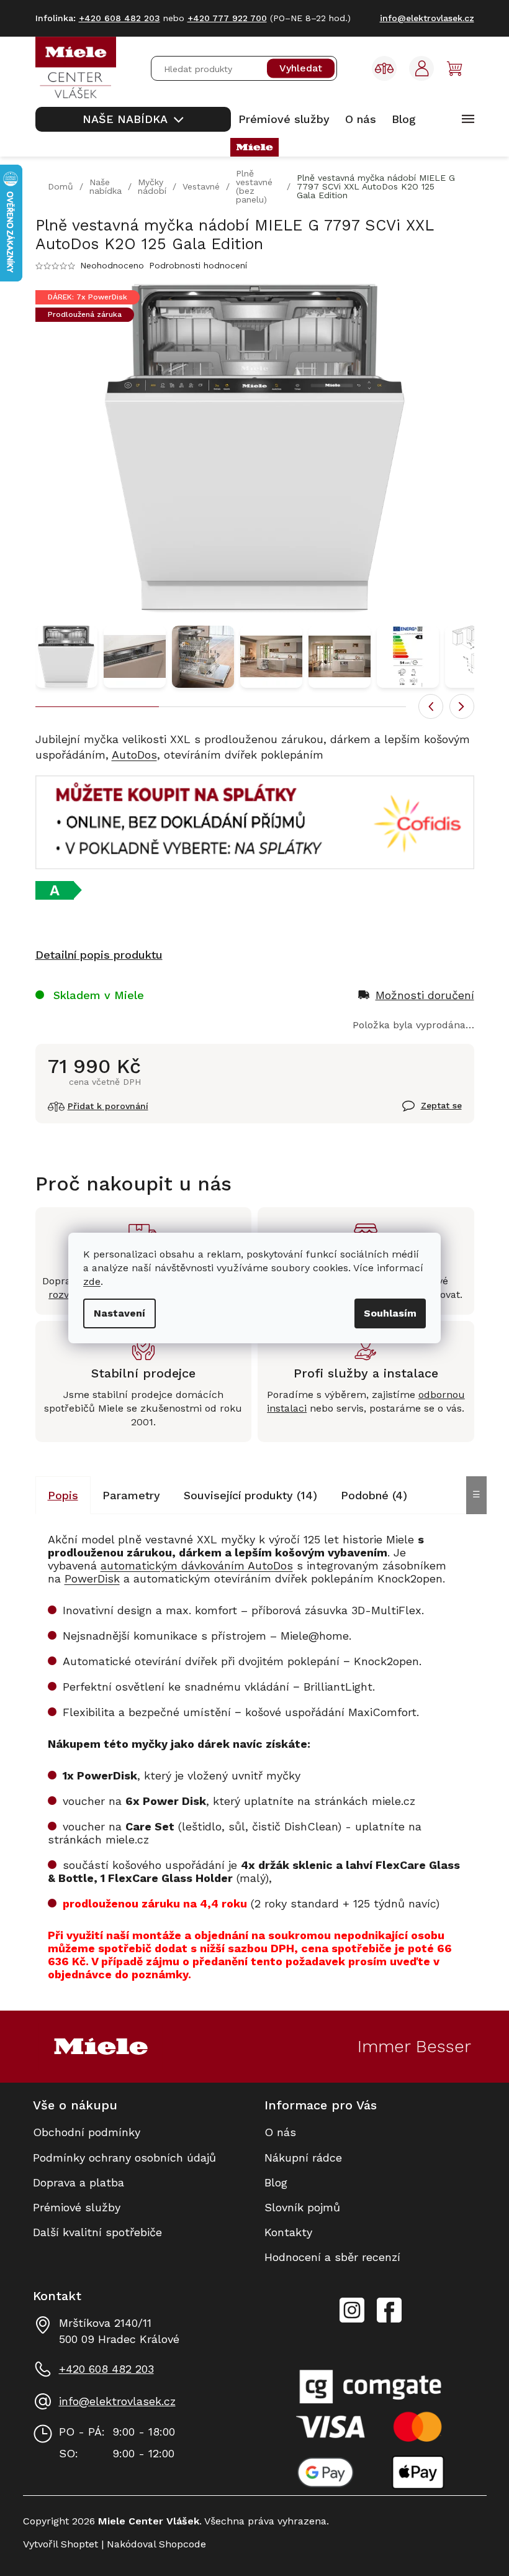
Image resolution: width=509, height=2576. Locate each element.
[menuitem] (133, 119)
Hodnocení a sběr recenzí (332, 2257)
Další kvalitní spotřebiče (97, 2232)
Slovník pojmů (302, 2207)
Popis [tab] (63, 1495)
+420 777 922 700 (227, 18)
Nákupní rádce (303, 2158)
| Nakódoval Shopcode (152, 2544)
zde (92, 1281)
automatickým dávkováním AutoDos (197, 1565)
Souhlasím (390, 1313)
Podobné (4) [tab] (374, 1495)
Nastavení (119, 1313)
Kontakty (288, 2232)
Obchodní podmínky (87, 2132)
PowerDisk (92, 1578)
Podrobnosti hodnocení (198, 265)
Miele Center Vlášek (389, 2310)
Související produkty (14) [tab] (250, 1495)
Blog (276, 2182)
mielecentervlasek (352, 2303)
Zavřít (417, 1113)
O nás (280, 2132)
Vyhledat (301, 69)
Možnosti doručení (425, 995)
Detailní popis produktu (99, 955)
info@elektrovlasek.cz (117, 2401)
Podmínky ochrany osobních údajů (124, 2158)
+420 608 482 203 (106, 2369)
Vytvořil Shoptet (61, 2544)
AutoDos (134, 755)
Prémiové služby (77, 2207)
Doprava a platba (79, 2182)
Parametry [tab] (131, 1495)
